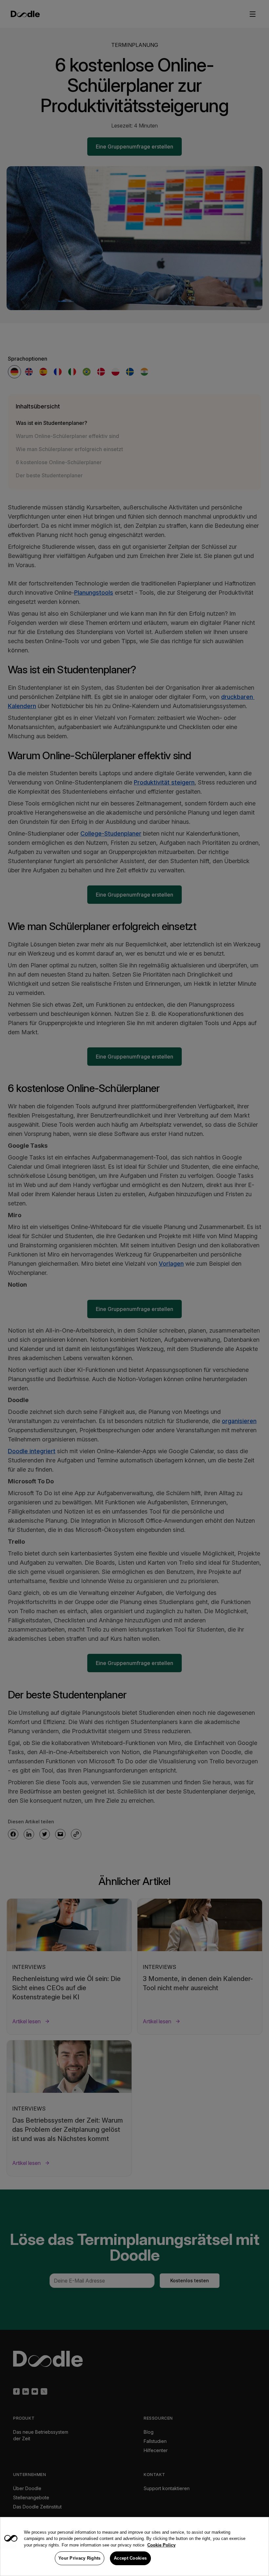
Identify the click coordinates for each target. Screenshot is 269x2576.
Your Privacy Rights (80, 2558)
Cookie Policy (161, 2545)
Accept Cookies (130, 2558)
